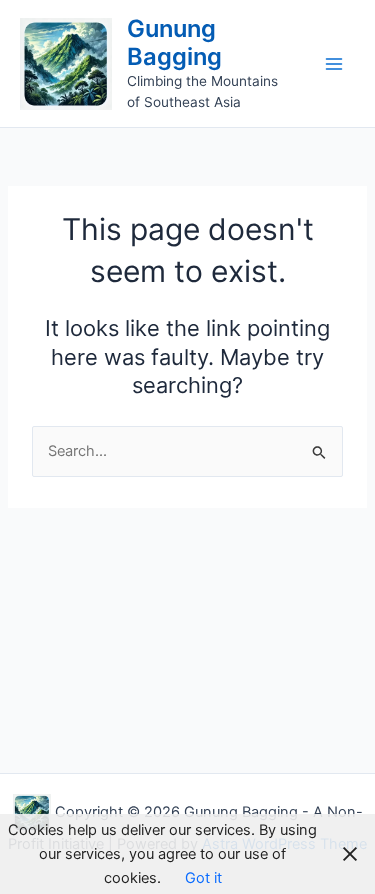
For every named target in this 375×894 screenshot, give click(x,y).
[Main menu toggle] (334, 64)
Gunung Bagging (174, 42)
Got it (203, 878)
